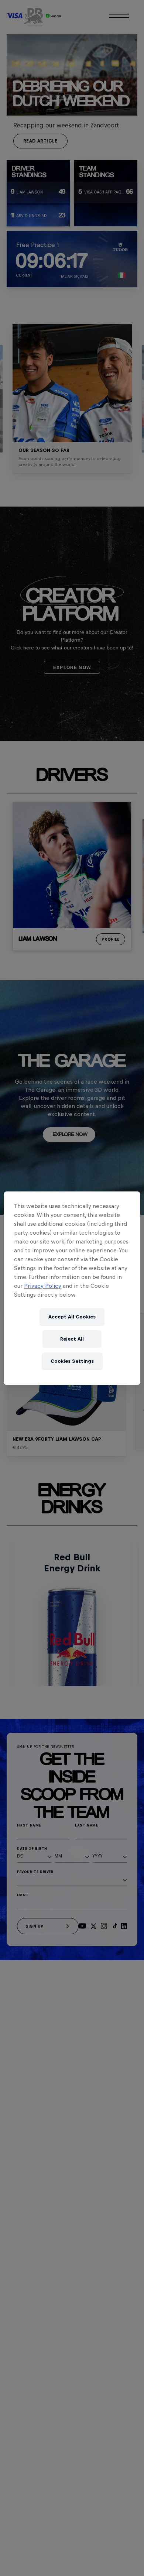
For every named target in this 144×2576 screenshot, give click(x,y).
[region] (72, 1288)
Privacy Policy (43, 1286)
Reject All (72, 1339)
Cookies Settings (72, 1361)
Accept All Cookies (72, 1317)
